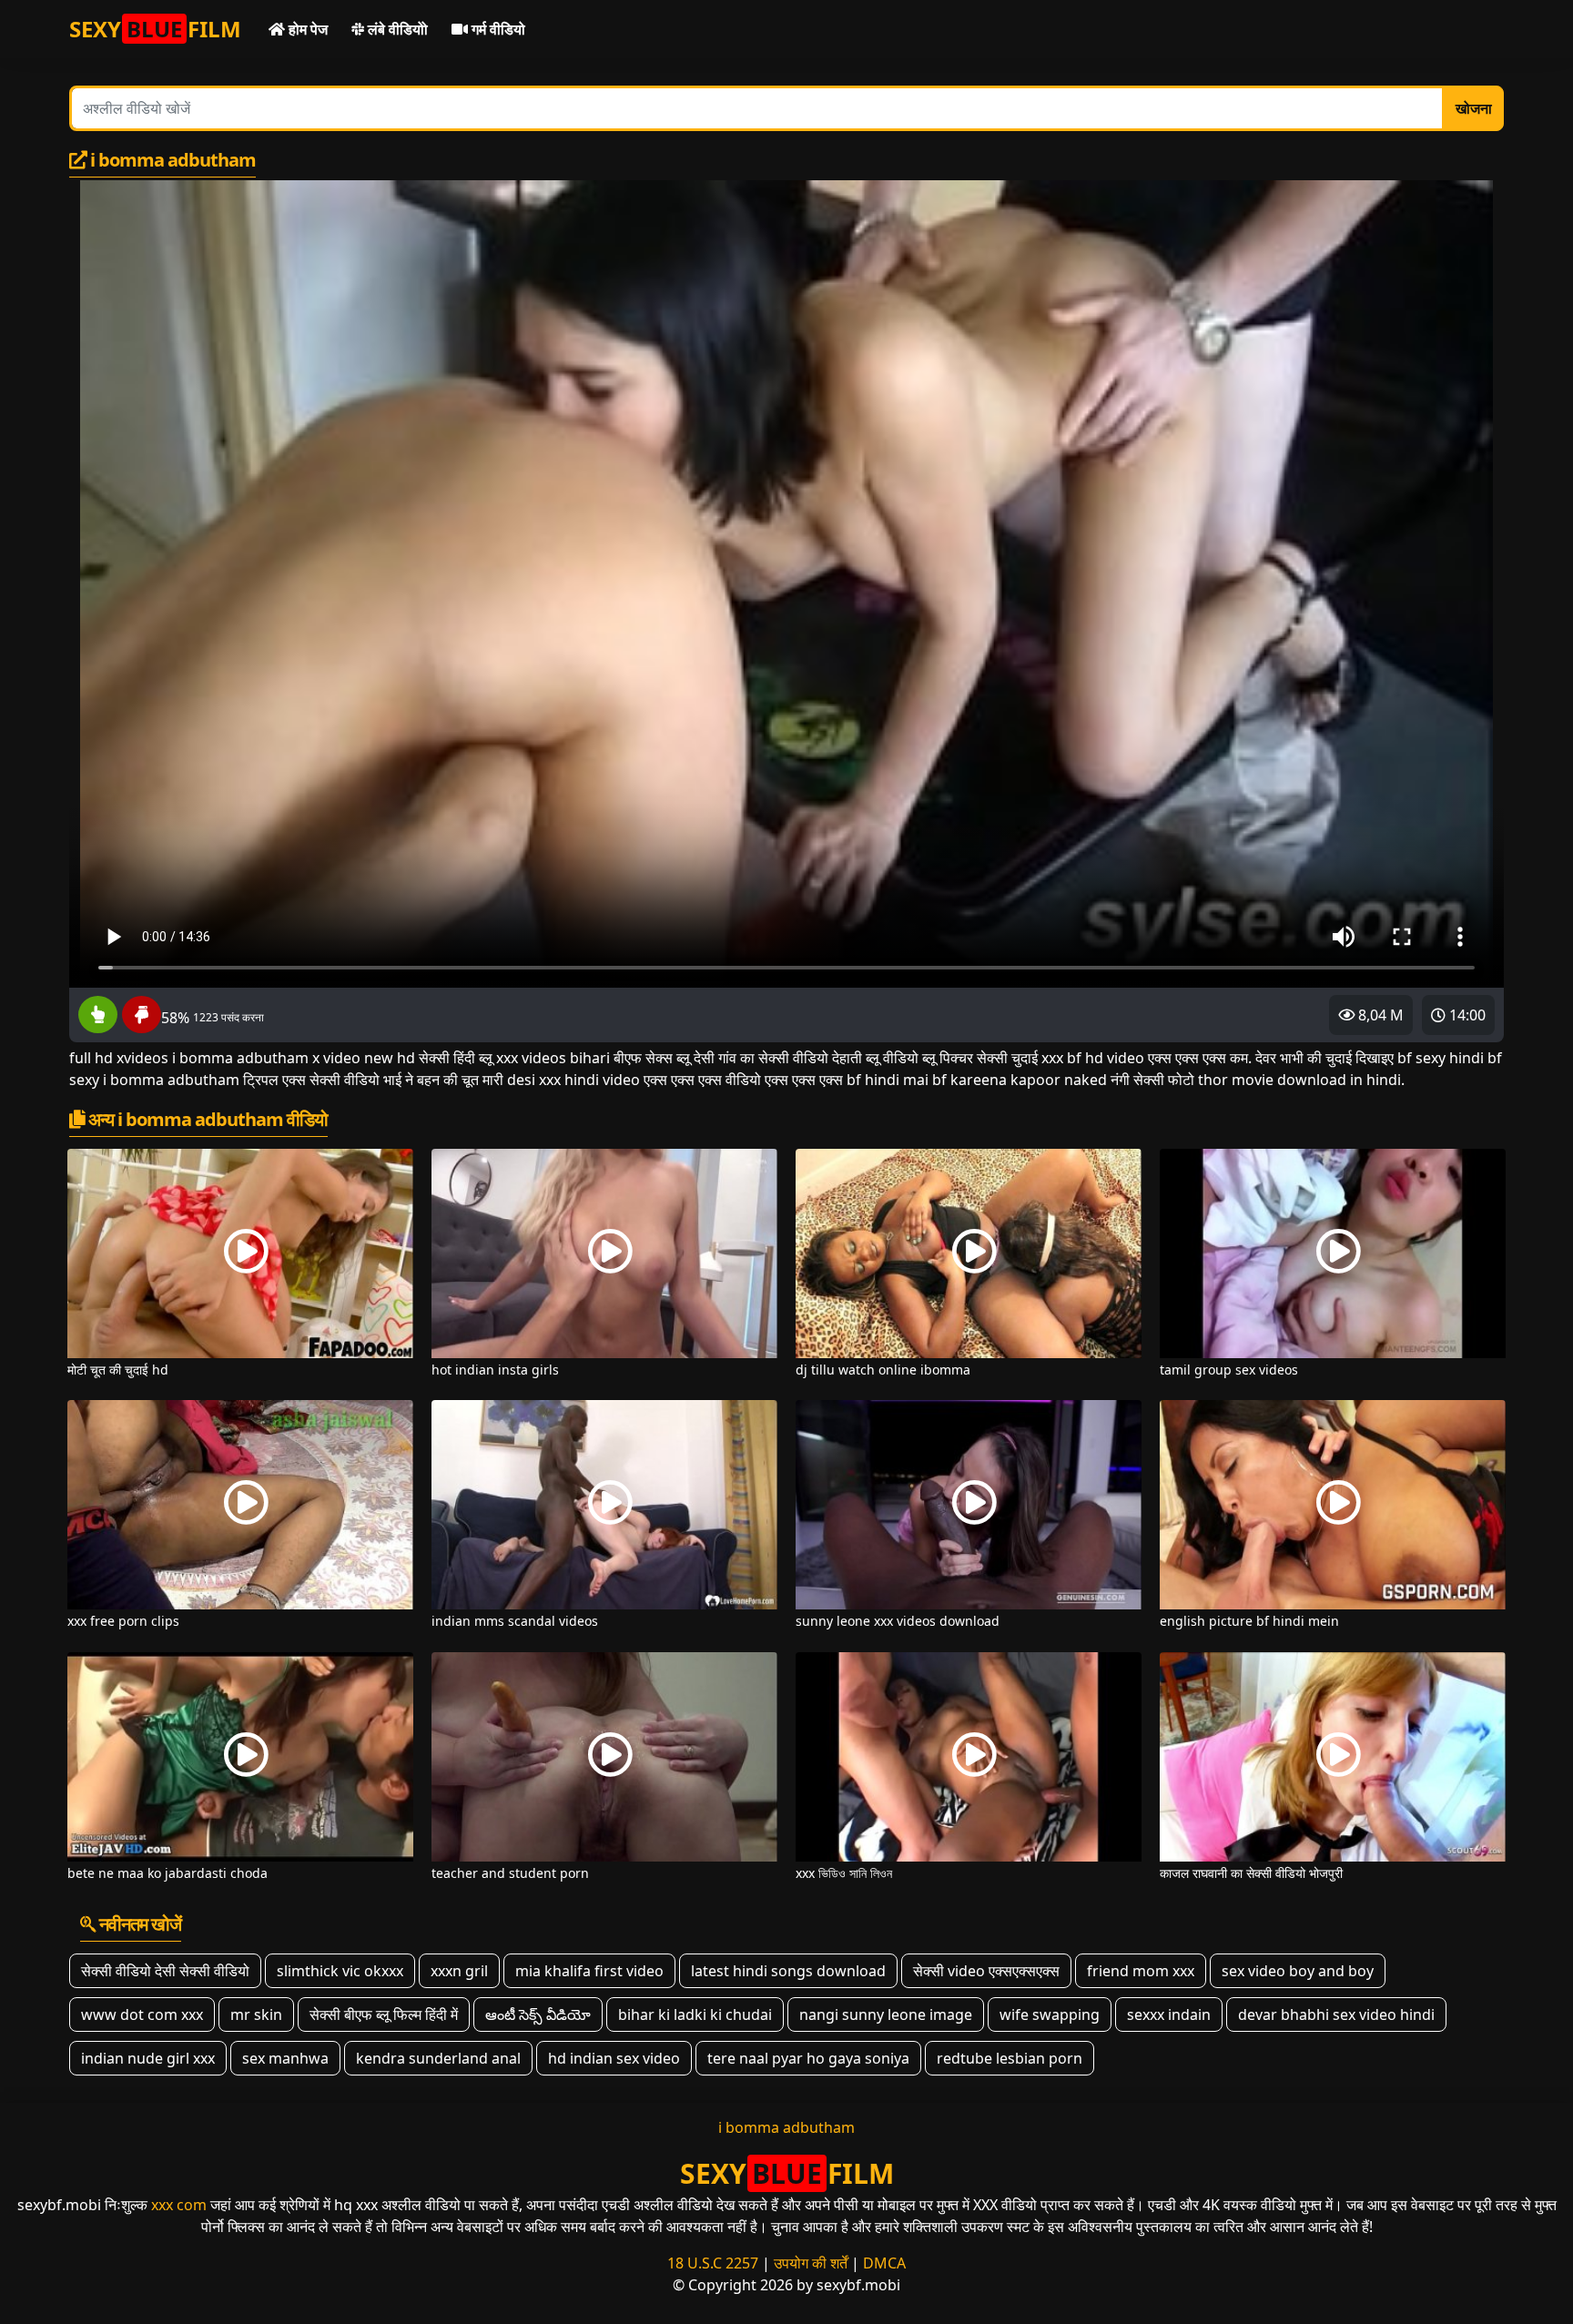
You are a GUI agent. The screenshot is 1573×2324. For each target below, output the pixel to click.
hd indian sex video (614, 2058)
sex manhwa (285, 2058)
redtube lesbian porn (1010, 2058)
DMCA (884, 2263)
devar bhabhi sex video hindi (1336, 2014)
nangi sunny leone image (886, 2014)
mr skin (256, 2014)
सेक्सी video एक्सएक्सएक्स (986, 1971)
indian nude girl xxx (148, 2058)
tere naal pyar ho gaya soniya (808, 2058)
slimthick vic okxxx (340, 1971)
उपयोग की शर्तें (811, 2263)
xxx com (179, 2205)
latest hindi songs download (788, 1971)
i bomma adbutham (786, 2127)
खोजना (1474, 108)
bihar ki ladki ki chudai (695, 2014)
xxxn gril (459, 1971)
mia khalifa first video (589, 1971)
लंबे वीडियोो (396, 29)
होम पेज (306, 29)
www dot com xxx (142, 2014)
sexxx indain (1169, 2014)
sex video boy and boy (1298, 1971)
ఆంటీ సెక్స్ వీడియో (538, 2014)
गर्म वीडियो (497, 29)
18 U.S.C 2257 (713, 2263)
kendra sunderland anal (438, 2058)
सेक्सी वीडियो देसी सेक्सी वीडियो (165, 1971)
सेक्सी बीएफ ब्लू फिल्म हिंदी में (384, 2014)
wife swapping (1050, 2014)
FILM (155, 29)
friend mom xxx (1141, 1971)
